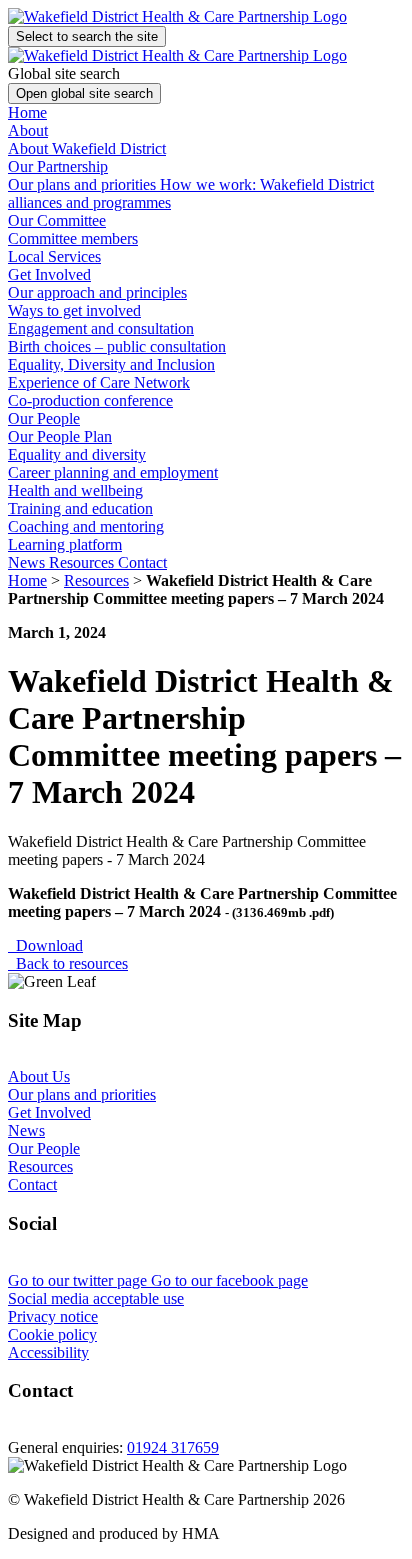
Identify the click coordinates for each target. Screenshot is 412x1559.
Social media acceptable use (96, 1298)
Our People (44, 1148)
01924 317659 (173, 1447)
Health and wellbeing (75, 490)
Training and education (80, 508)
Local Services (54, 256)
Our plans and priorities (84, 184)
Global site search (64, 73)
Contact (142, 562)
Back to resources (68, 963)
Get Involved (49, 1112)
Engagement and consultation (101, 328)
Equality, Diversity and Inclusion (111, 364)
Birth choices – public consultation (117, 346)
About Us (39, 1076)
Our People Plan (60, 436)
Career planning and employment (113, 472)
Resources (83, 562)
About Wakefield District (87, 148)
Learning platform (65, 544)
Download (45, 945)
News (28, 562)
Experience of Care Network (99, 382)
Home (27, 112)
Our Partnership (58, 166)
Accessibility (48, 1352)
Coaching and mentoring (86, 526)
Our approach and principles (97, 292)
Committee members (73, 238)
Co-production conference (90, 400)
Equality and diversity (77, 454)
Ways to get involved (74, 310)
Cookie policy (52, 1334)
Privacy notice (53, 1316)
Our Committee (57, 220)
